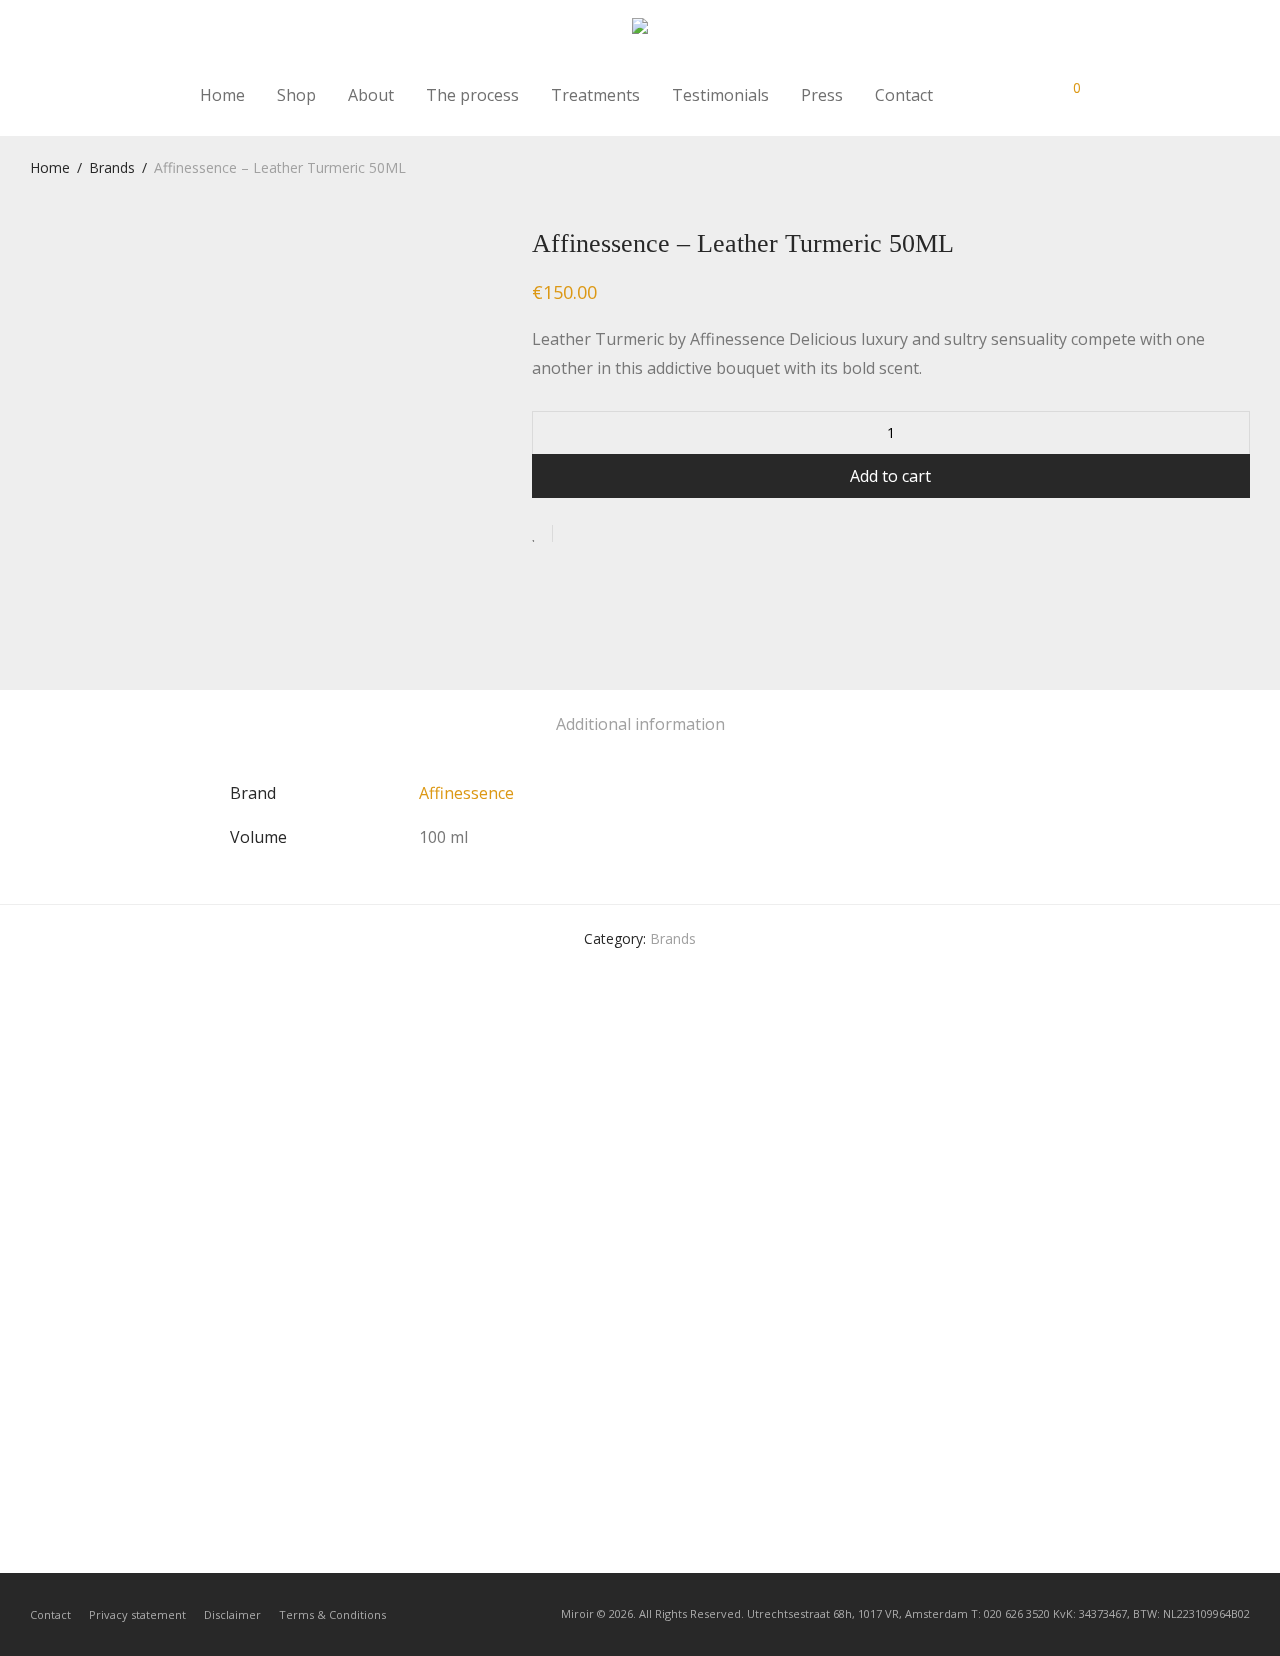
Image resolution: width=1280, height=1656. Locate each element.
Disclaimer (232, 1614)
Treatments (595, 95)
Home (222, 95)
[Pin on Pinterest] (633, 534)
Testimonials (720, 95)
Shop (296, 95)
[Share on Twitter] (604, 534)
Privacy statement (137, 1614)
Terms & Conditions (332, 1614)
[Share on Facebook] (575, 534)
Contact (904, 95)
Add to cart (890, 476)
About (371, 95)
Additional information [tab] (640, 724)
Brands (112, 167)
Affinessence (466, 793)
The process (472, 95)
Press (822, 95)
